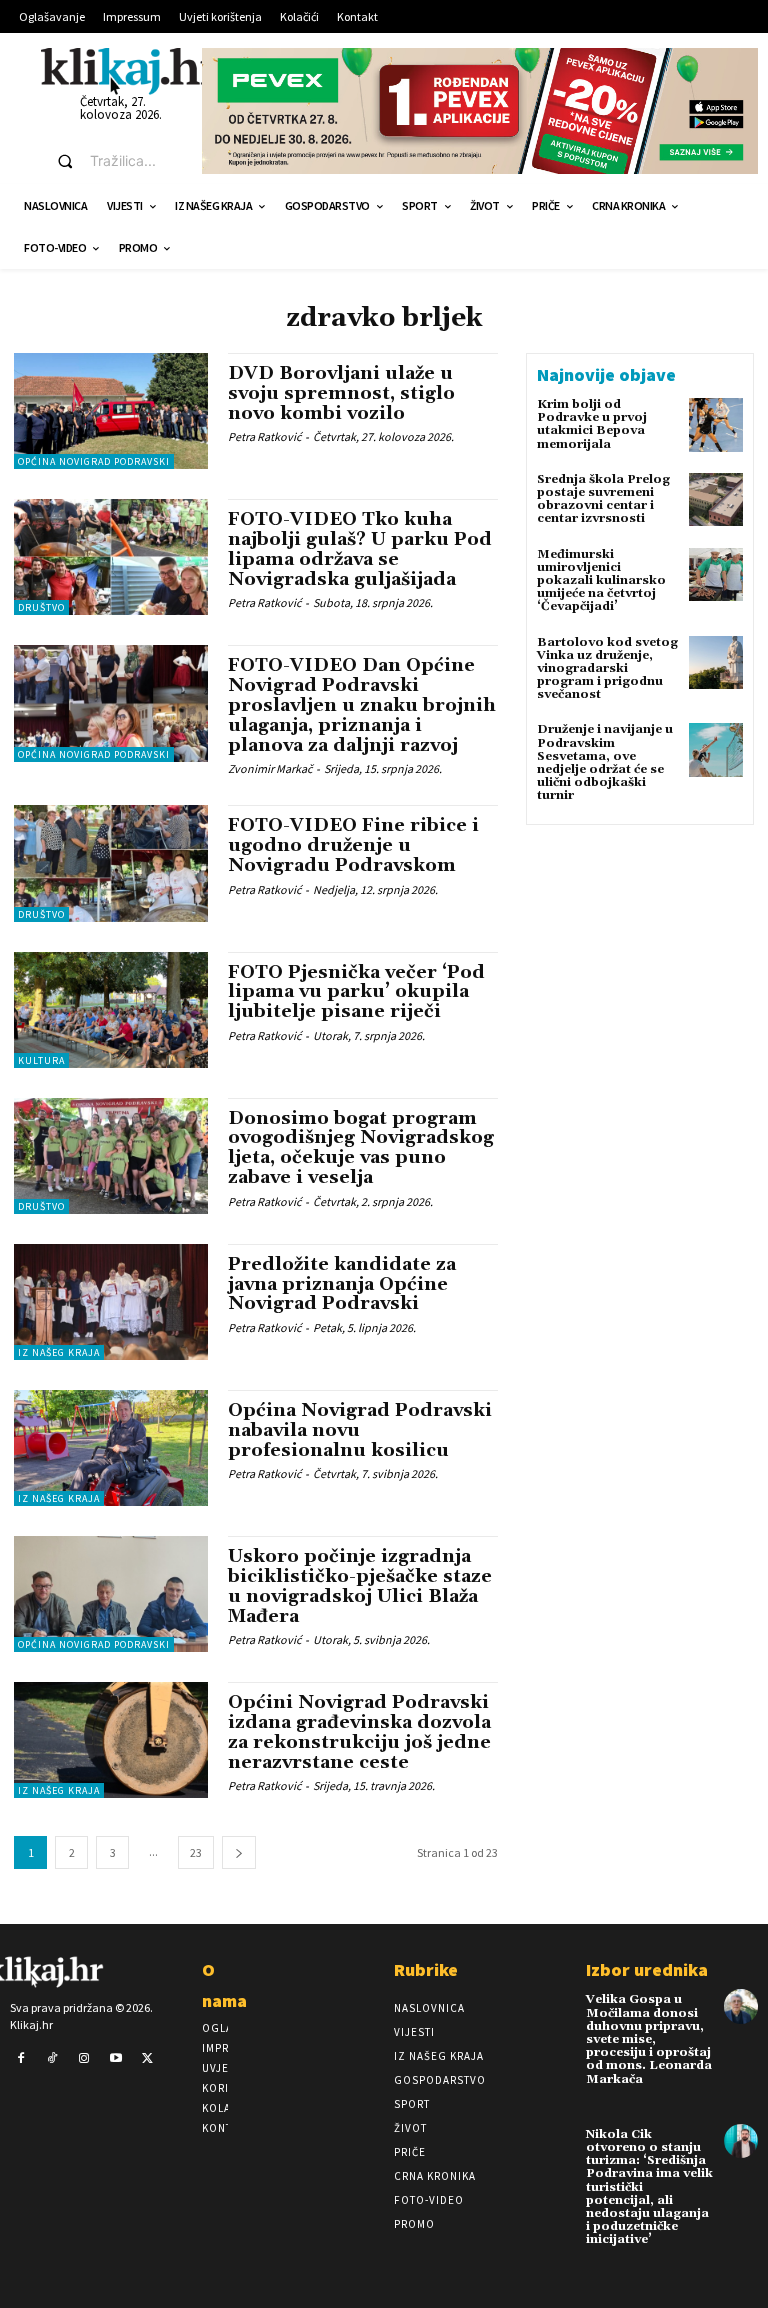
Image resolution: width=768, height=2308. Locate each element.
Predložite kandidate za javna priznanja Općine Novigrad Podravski (342, 1284)
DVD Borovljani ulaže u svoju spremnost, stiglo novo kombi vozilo (341, 393)
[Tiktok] (53, 2059)
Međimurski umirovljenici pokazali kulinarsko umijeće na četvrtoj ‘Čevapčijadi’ (601, 581)
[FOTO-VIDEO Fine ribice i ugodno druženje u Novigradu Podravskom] (111, 863)
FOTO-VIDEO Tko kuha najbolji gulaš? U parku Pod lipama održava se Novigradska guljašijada (360, 549)
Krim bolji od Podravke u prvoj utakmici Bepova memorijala (592, 424)
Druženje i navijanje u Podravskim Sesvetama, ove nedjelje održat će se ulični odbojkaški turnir (605, 762)
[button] (111, 161)
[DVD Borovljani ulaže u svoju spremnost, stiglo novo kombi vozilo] (111, 411)
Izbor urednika (647, 1969)
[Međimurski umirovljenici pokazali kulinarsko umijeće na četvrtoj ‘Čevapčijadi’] (716, 575)
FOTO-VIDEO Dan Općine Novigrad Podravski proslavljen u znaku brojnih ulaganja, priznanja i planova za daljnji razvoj (362, 705)
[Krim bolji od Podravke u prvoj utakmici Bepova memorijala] (716, 425)
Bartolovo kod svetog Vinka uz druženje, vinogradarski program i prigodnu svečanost (607, 669)
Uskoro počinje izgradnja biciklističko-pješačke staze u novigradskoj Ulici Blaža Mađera (360, 1586)
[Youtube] (116, 2059)
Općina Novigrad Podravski (94, 461)
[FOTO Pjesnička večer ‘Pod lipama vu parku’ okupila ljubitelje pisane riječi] (111, 1010)
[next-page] (239, 1852)
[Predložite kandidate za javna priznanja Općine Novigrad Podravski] (111, 1302)
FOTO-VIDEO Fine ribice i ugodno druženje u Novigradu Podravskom (353, 845)
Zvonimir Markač (270, 768)
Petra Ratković (264, 436)
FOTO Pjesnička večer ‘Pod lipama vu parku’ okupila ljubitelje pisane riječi (356, 992)
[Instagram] (84, 2059)
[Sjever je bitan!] (131, 70)
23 (196, 1852)
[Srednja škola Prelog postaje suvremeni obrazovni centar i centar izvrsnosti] (716, 500)
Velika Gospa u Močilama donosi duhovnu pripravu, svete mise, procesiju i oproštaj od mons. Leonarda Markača (649, 2039)
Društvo (41, 607)
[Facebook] (21, 2059)
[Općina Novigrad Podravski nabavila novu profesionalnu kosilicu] (111, 1448)
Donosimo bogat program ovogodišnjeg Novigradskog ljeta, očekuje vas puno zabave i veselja (361, 1148)
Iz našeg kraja (59, 1352)
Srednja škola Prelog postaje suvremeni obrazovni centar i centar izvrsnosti (603, 499)
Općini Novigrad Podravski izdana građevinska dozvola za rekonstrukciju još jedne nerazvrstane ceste (359, 1732)
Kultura (41, 1060)
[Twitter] (147, 2059)
